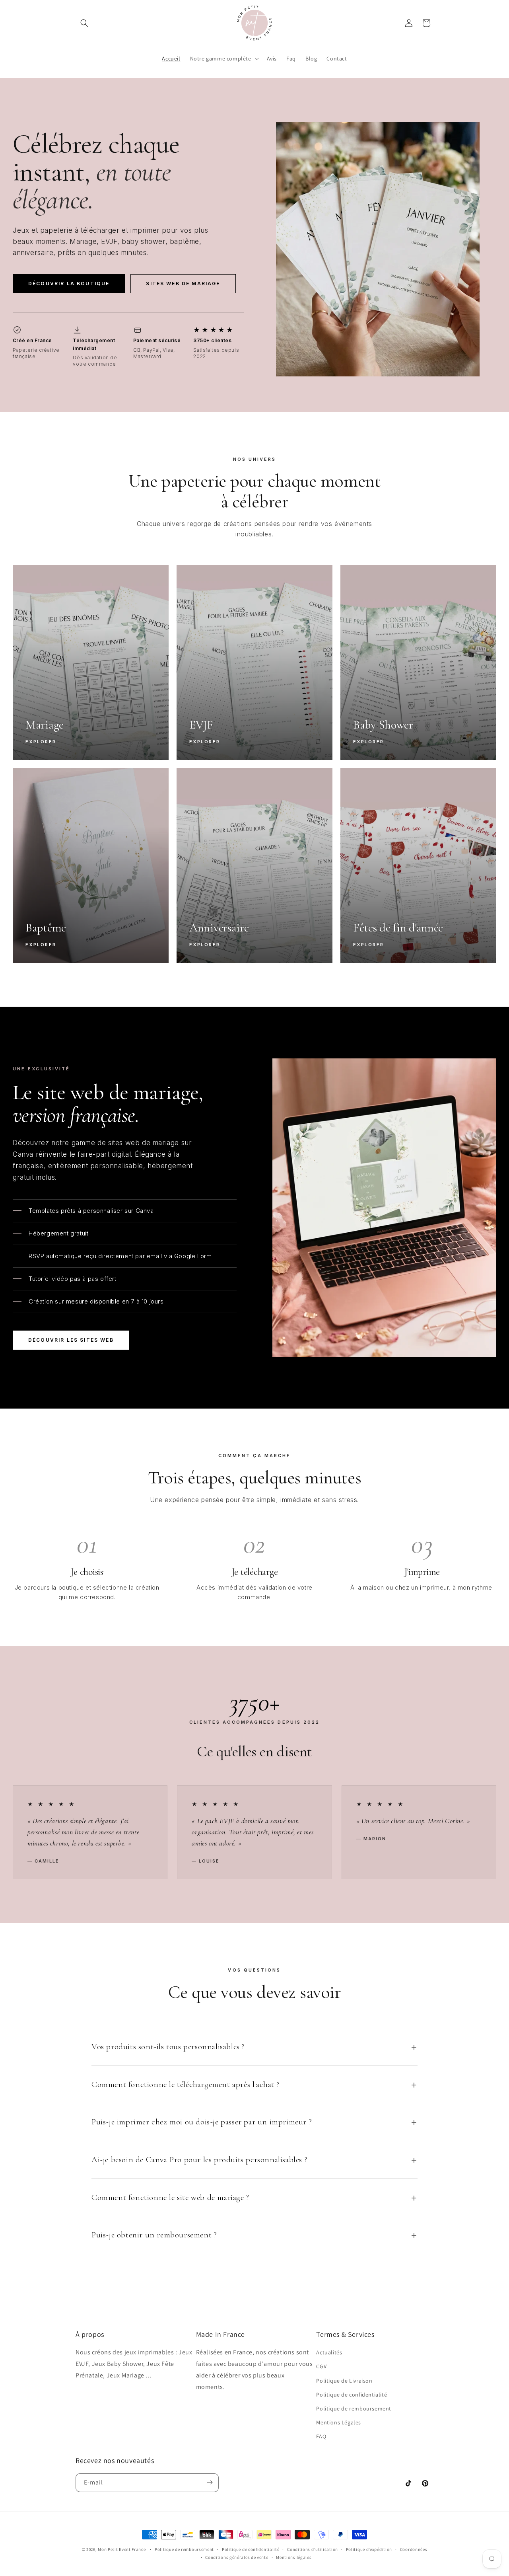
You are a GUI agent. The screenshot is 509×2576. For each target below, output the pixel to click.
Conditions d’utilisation (313, 2549)
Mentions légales (294, 2557)
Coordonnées (414, 2549)
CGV (321, 2367)
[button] (84, 23)
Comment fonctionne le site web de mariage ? (170, 2197)
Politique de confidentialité (352, 2395)
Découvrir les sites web (71, 1340)
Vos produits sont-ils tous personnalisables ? (168, 2047)
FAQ (321, 2437)
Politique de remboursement (354, 2408)
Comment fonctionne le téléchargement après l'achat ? (186, 2084)
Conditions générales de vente (237, 2557)
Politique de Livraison (344, 2381)
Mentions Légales (339, 2422)
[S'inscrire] (210, 2482)
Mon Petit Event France (122, 2549)
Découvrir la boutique (69, 284)
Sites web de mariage (183, 284)
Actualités (329, 2353)
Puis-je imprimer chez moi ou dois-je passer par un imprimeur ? (202, 2122)
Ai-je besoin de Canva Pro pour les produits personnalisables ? (199, 2160)
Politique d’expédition (369, 2549)
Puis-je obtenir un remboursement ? (154, 2235)
